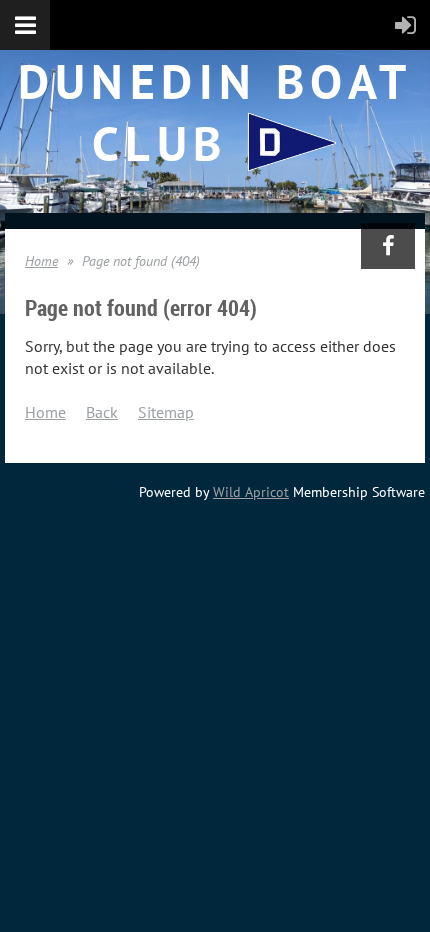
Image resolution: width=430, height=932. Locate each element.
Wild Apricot (251, 492)
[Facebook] (388, 246)
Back (102, 412)
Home (41, 261)
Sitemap (166, 412)
